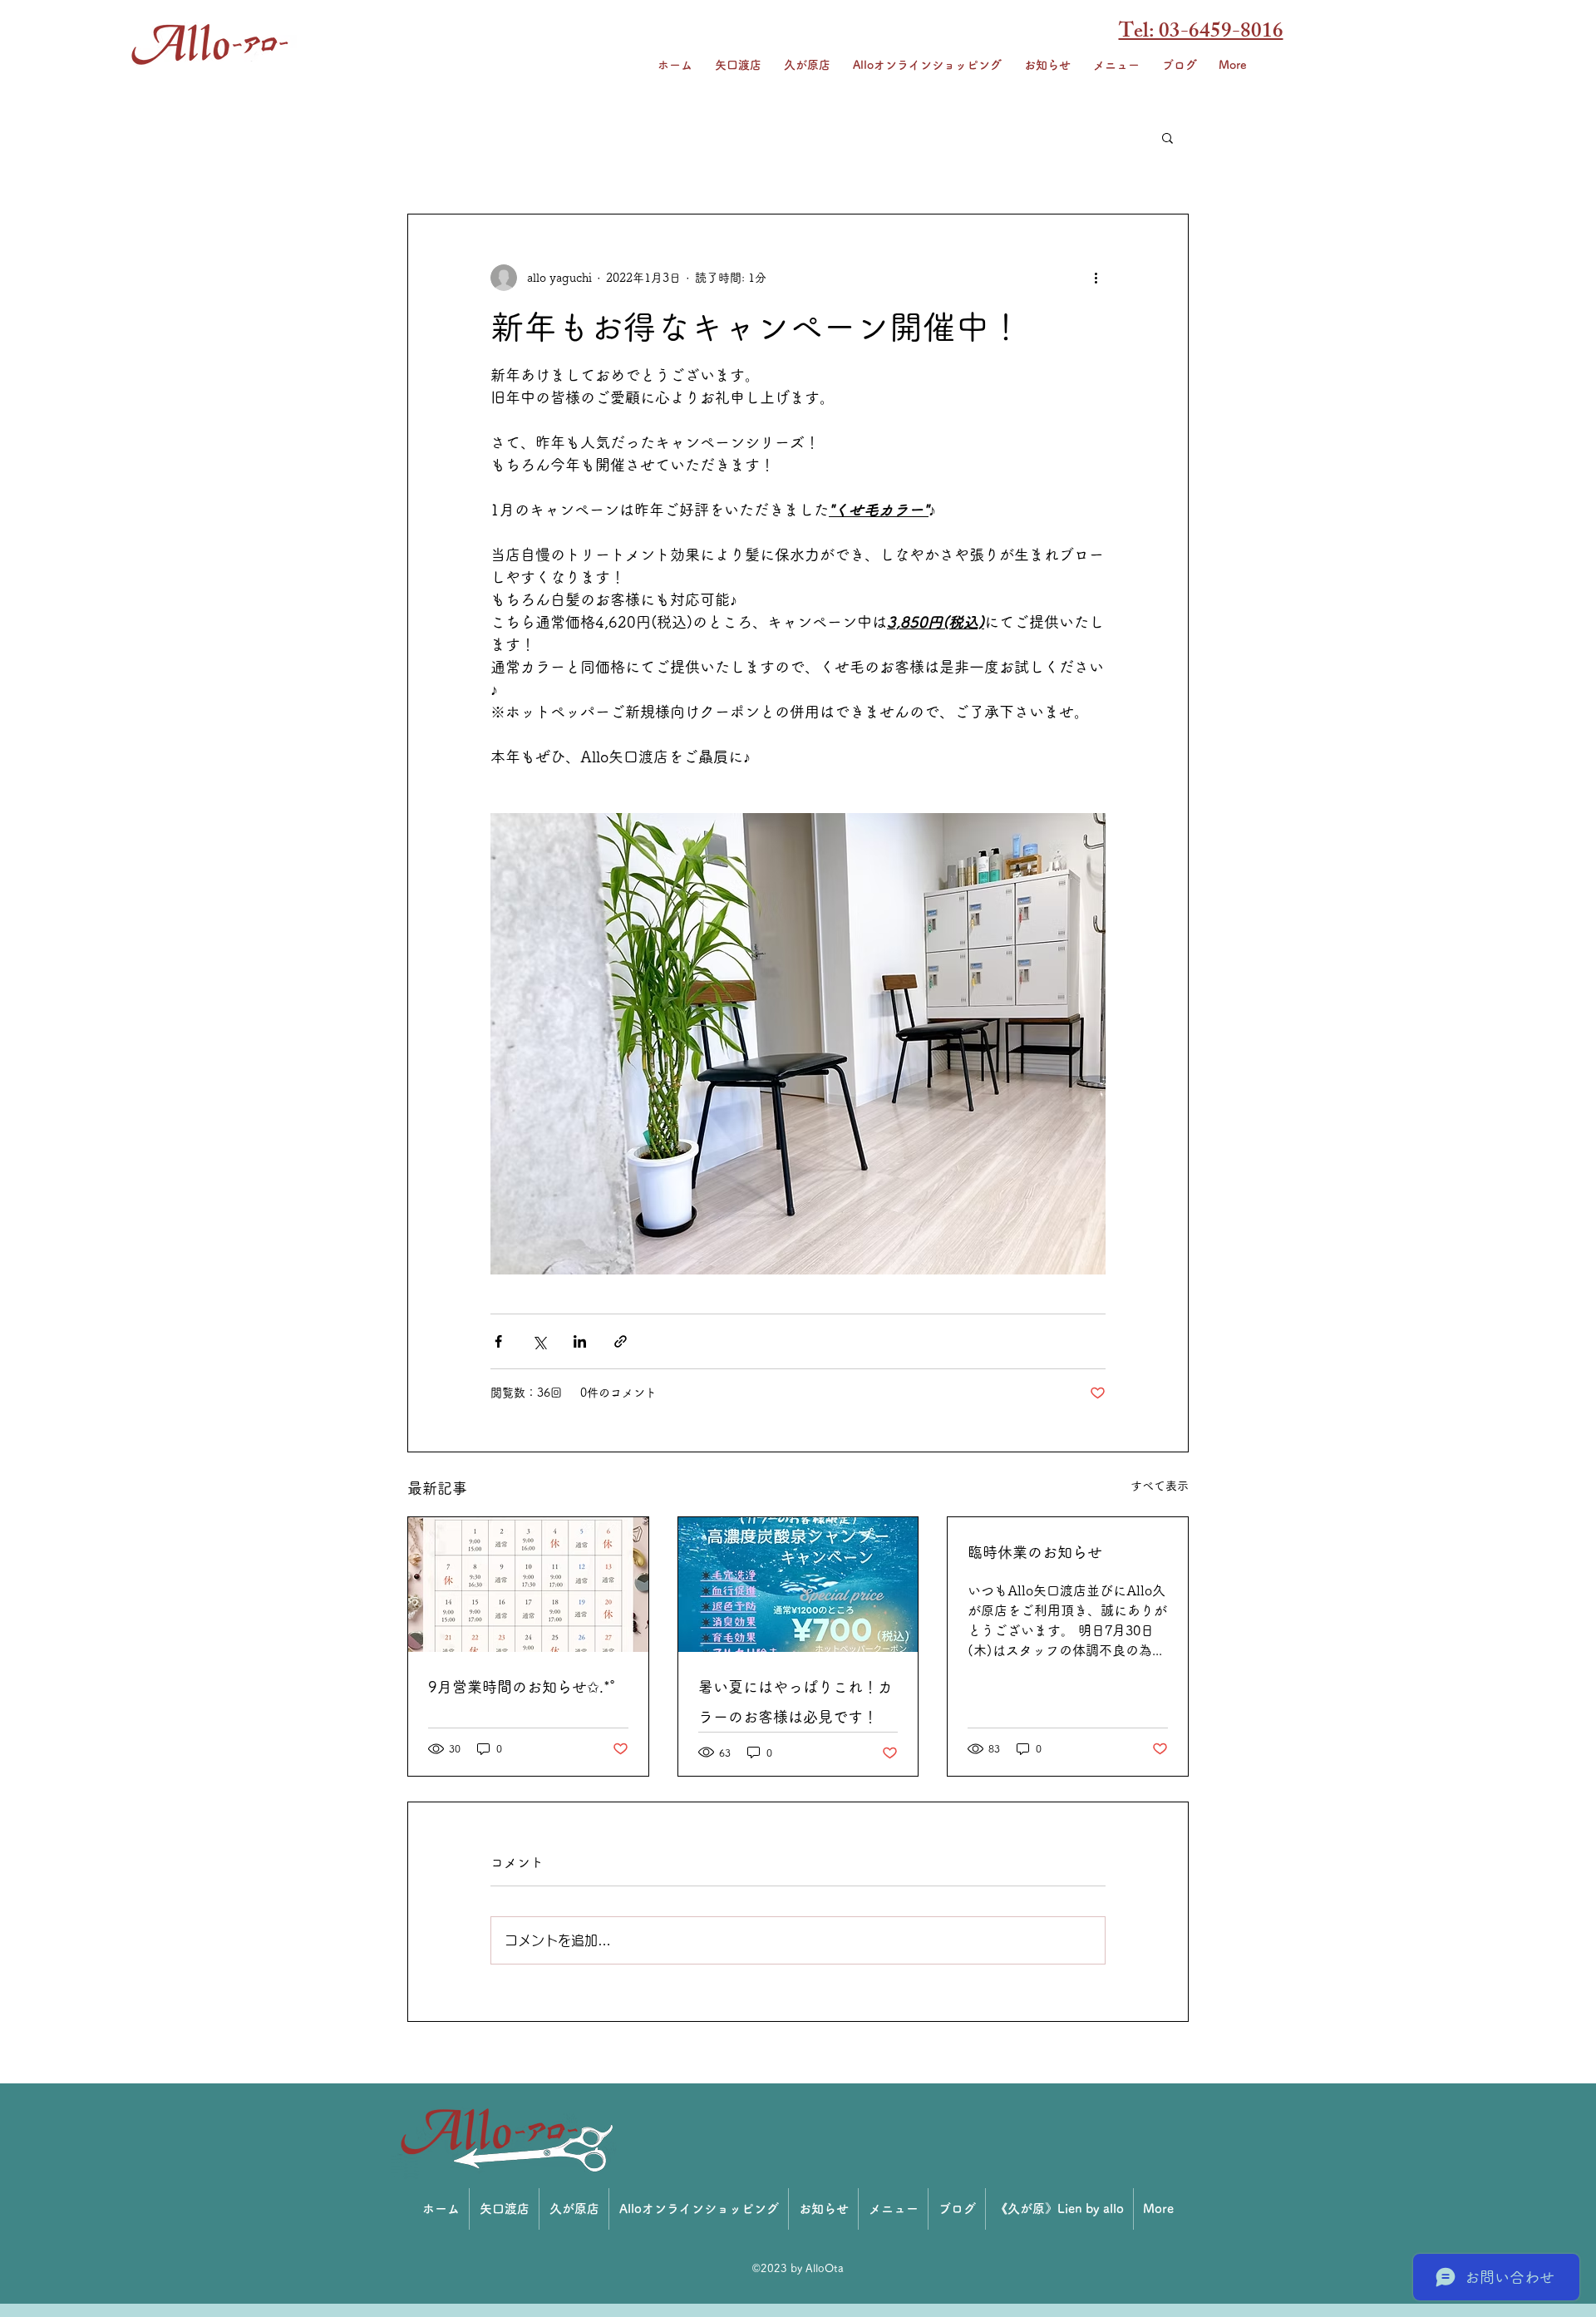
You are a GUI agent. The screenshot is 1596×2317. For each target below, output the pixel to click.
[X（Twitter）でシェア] (539, 1341)
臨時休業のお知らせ (1035, 1552)
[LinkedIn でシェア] (580, 1341)
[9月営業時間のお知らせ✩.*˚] (528, 1585)
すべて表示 (1160, 1486)
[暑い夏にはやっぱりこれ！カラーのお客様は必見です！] (798, 1585)
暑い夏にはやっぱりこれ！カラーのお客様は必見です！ (796, 1702)
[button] (1167, 137)
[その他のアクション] (1096, 278)
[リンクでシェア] (621, 1341)
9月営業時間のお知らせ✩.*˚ (522, 1687)
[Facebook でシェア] (498, 1341)
